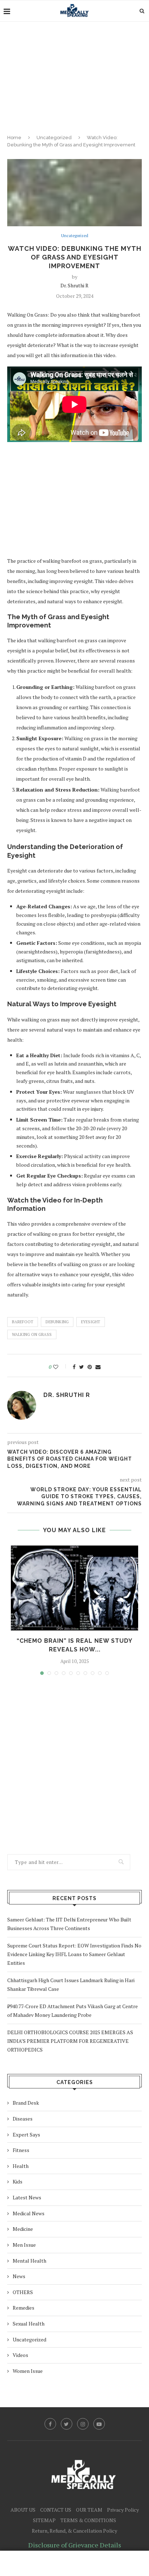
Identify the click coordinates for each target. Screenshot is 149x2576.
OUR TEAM (89, 2510)
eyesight (91, 1322)
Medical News (29, 2213)
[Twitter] (67, 2424)
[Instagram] (83, 2424)
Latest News (27, 2197)
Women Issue (28, 2371)
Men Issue (24, 2245)
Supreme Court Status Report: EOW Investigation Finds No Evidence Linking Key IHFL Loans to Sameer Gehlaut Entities (74, 1954)
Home (14, 138)
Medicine (23, 2229)
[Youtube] (99, 2424)
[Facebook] (50, 2424)
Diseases (23, 2119)
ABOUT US (23, 2510)
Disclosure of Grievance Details (75, 2545)
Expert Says (26, 2134)
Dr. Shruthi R (74, 285)
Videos (20, 2355)
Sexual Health (29, 2324)
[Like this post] (61, 1367)
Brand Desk (26, 2103)
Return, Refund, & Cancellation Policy (74, 2531)
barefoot (23, 1322)
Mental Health (29, 2261)
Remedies (24, 2308)
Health (21, 2166)
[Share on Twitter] (82, 1367)
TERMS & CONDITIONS (88, 2520)
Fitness (21, 2150)
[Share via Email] (98, 1367)
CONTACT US (56, 2510)
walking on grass (32, 1334)
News (19, 2276)
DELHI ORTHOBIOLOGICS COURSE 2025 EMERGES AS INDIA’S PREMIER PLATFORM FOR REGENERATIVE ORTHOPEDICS (70, 2041)
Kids (18, 2181)
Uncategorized (54, 138)
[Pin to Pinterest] (90, 1367)
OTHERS (23, 2292)
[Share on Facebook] (74, 1367)
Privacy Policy (123, 2510)
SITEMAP (44, 2520)
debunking (57, 1322)
